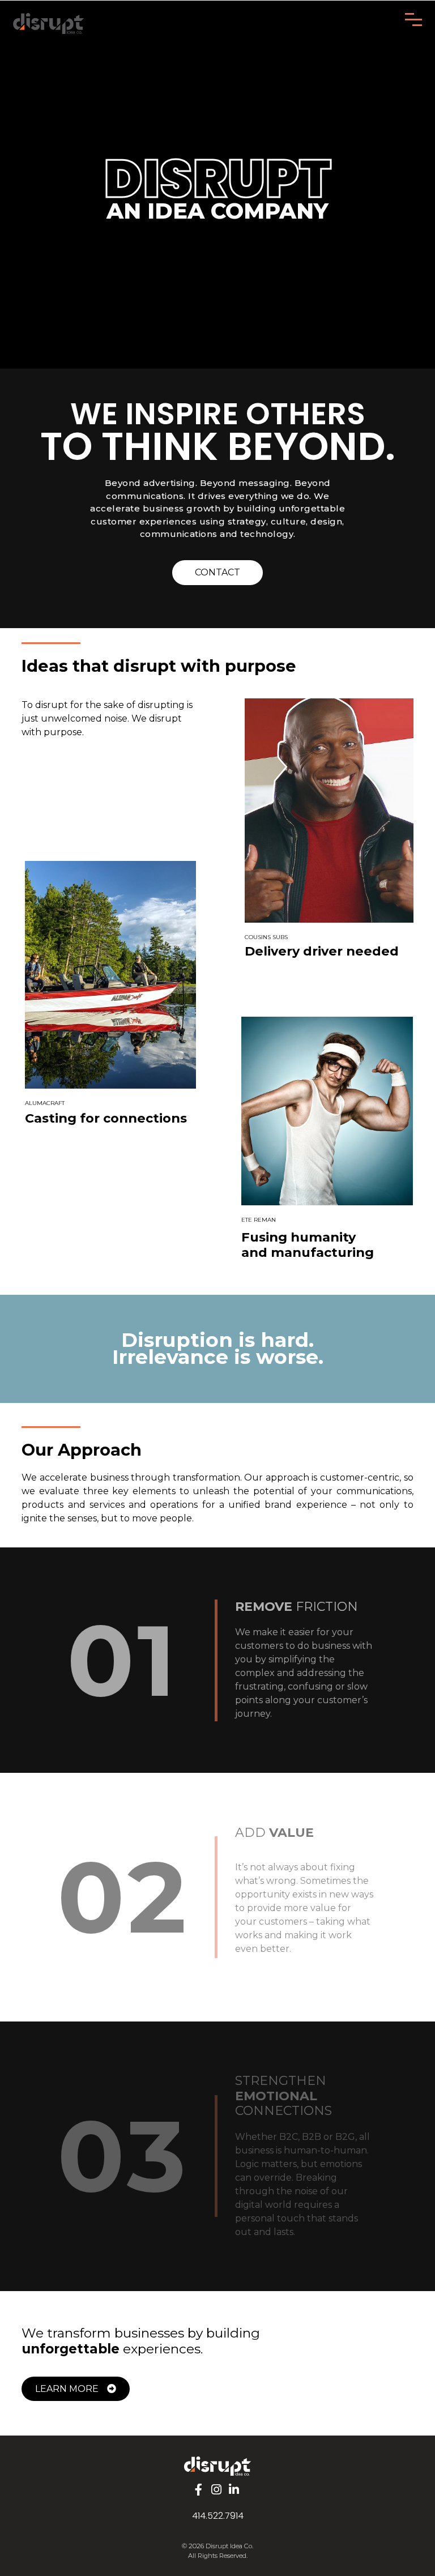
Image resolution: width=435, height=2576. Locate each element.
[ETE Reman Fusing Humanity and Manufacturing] (327, 1111)
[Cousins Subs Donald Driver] (329, 811)
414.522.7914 (218, 2516)
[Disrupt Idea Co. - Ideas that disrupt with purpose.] (217, 2466)
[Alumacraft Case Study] (110, 975)
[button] (200, 2490)
